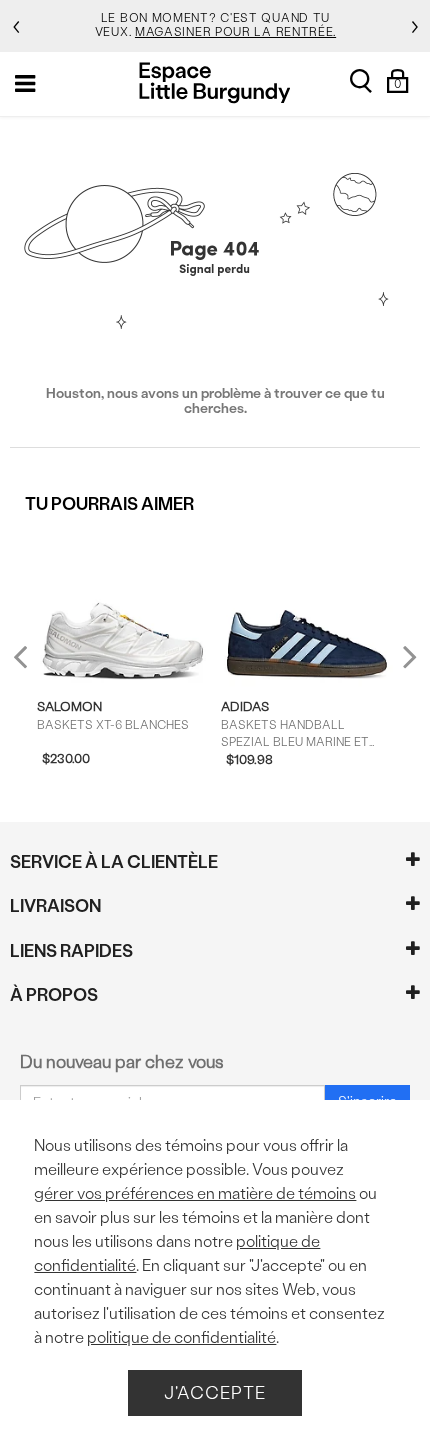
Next (405, 655)
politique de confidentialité (181, 1337)
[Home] (214, 82)
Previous (33, 664)
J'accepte (215, 1392)
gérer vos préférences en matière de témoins (195, 1193)
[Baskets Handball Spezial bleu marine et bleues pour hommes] (307, 606)
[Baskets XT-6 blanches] (123, 606)
